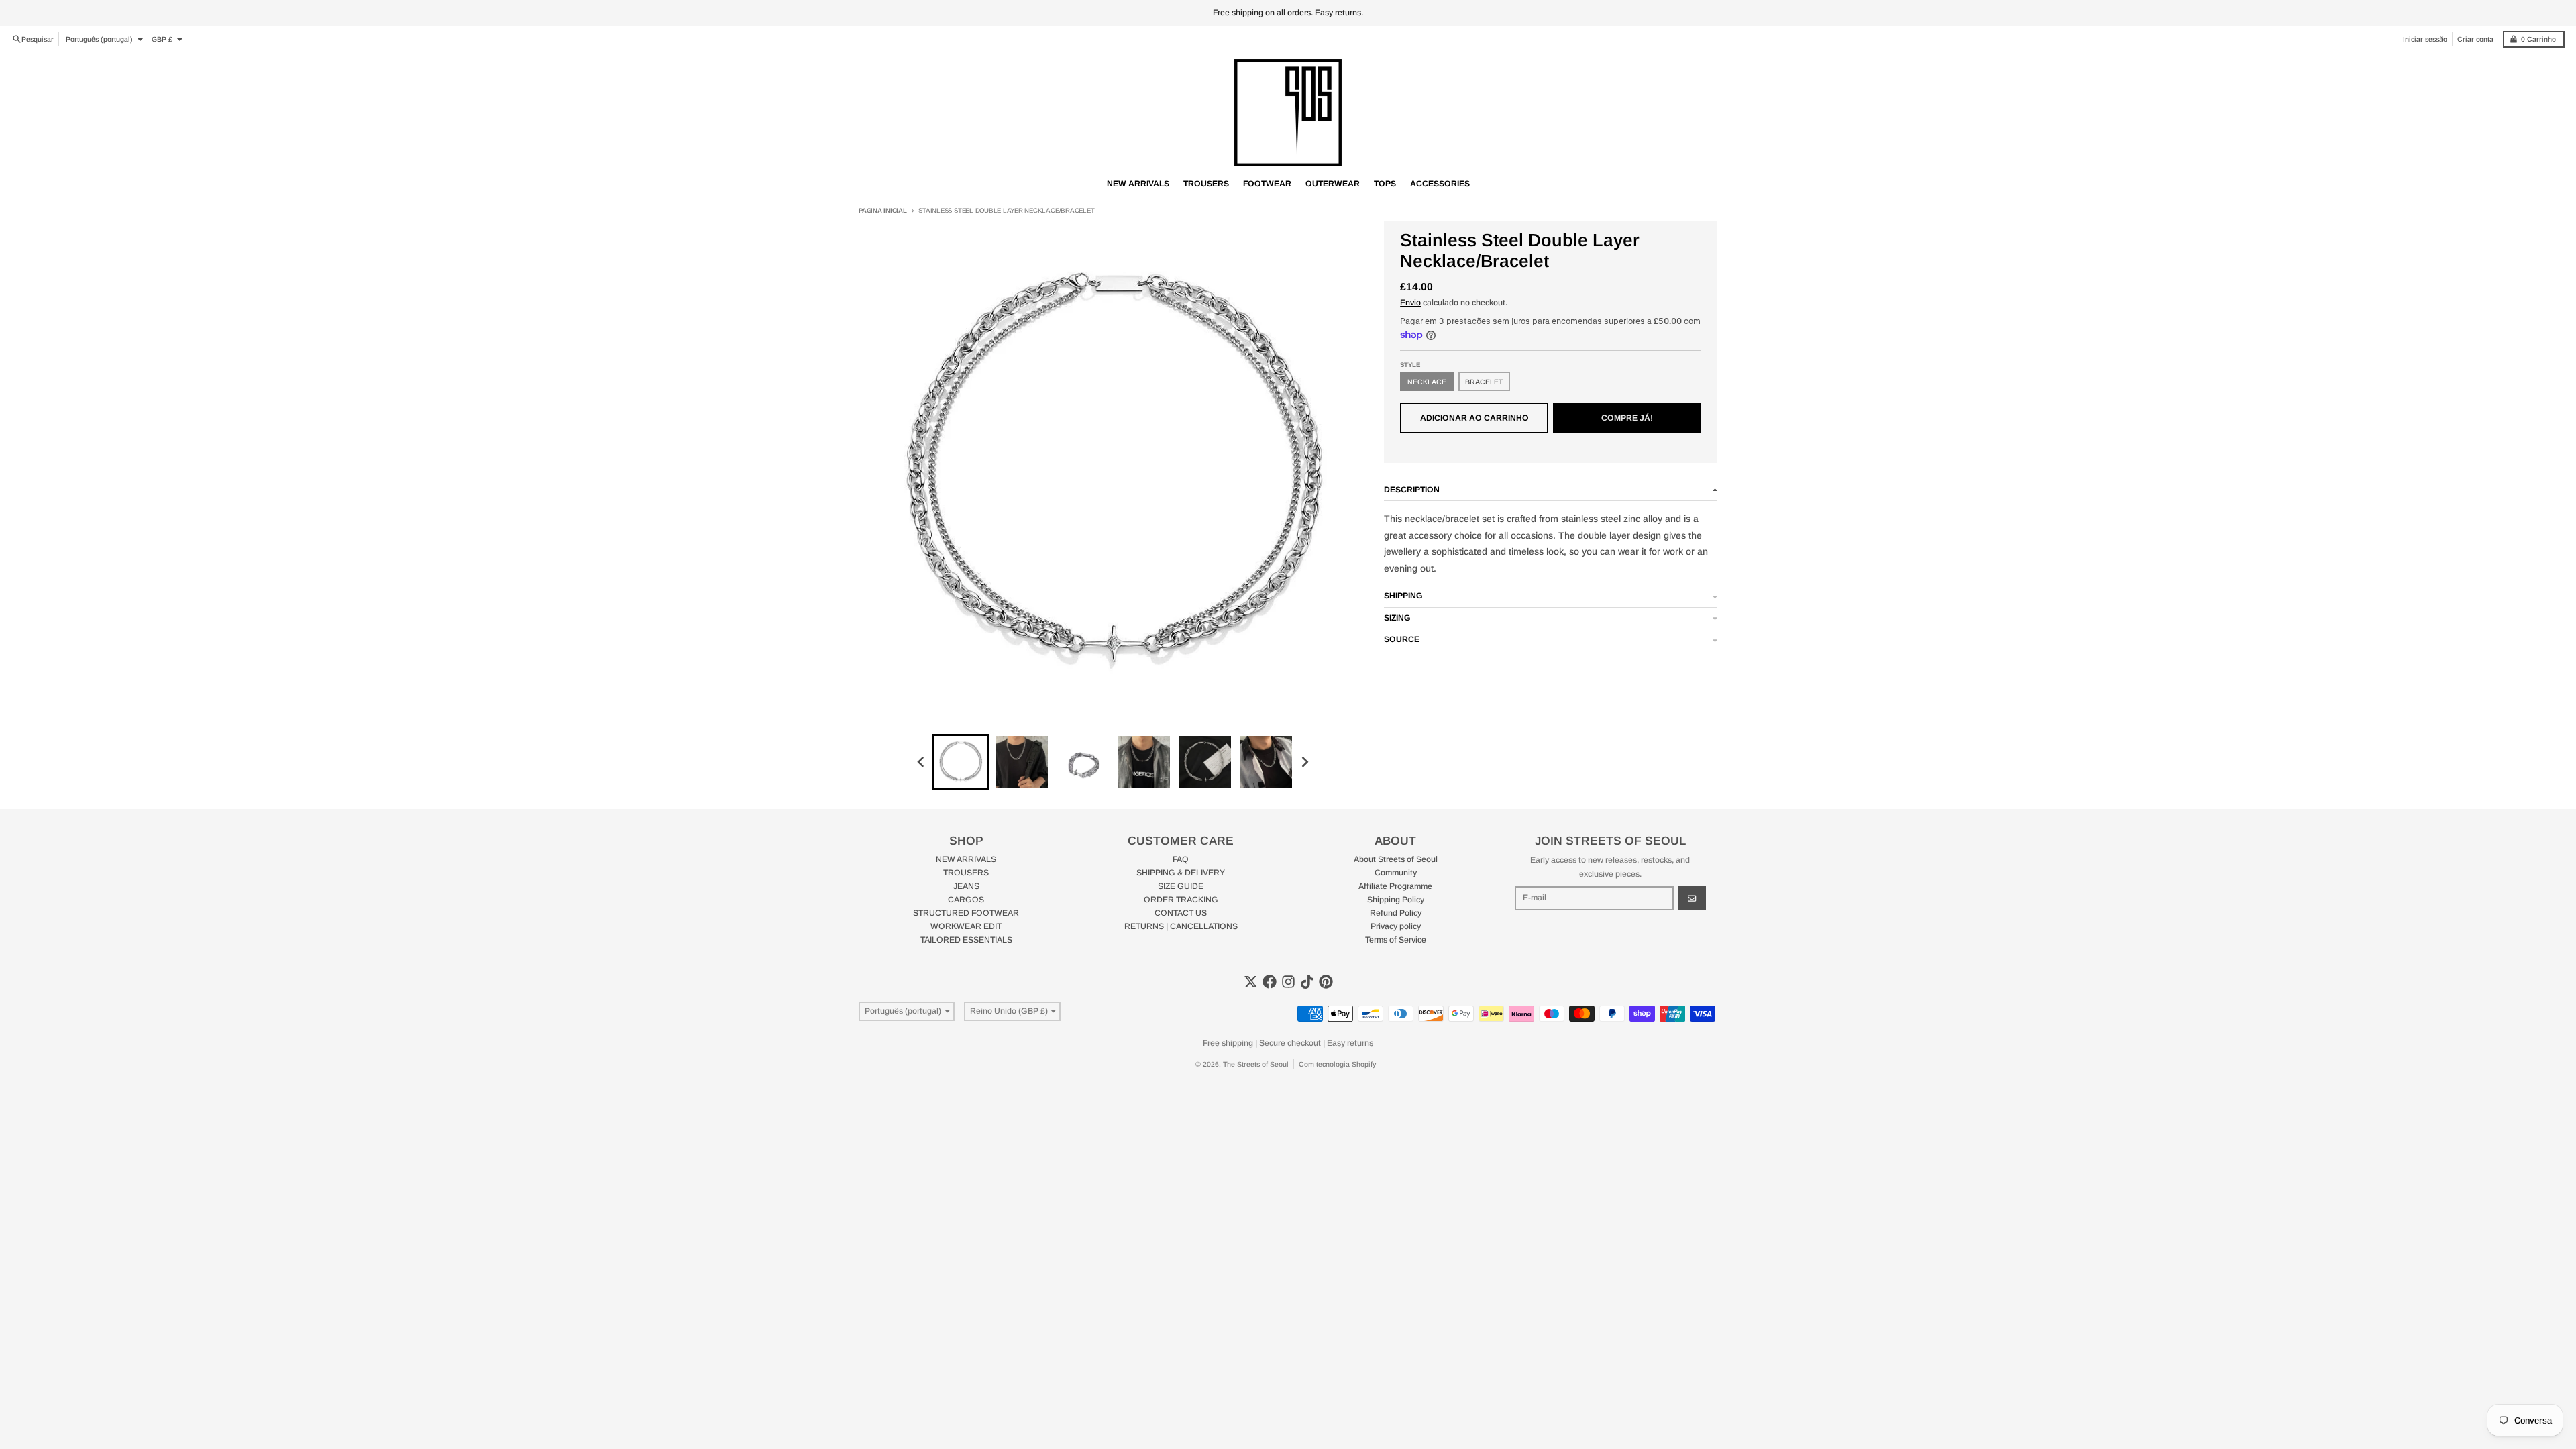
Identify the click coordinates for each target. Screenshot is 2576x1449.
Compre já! (1627, 418)
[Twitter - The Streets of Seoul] (1251, 982)
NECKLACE (1427, 382)
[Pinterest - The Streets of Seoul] (1326, 982)
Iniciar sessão (2425, 39)
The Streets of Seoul (1256, 1064)
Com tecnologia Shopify (1337, 1064)
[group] (961, 762)
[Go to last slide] (922, 762)
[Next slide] (1304, 762)
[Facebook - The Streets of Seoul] (1270, 982)
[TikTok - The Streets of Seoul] (1307, 982)
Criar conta (2475, 39)
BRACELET (1484, 382)
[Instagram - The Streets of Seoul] (1288, 982)
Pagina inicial (883, 210)
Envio (1410, 303)
